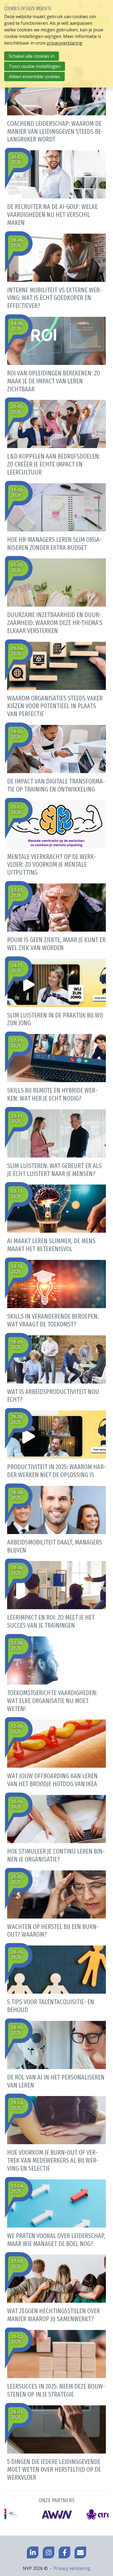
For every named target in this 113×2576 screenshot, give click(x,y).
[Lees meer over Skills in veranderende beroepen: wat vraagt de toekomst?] (56, 1293)
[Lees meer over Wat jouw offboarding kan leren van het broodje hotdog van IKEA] (56, 1752)
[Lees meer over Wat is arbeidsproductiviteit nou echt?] (56, 1368)
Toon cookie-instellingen (35, 66)
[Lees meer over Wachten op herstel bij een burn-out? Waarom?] (56, 1903)
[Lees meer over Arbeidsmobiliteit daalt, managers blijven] (56, 1519)
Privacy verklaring (72, 2568)
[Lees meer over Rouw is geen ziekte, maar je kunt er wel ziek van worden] (56, 916)
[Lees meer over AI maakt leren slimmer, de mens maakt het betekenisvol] (56, 1217)
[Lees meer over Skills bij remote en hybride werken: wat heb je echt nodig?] (56, 1067)
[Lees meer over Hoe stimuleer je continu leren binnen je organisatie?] (56, 1828)
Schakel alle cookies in (32, 56)
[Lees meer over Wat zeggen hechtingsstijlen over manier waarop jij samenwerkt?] (56, 2287)
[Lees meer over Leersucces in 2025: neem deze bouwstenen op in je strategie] (56, 2363)
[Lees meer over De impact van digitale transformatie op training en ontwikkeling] (56, 758)
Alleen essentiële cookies (34, 77)
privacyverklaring (64, 43)
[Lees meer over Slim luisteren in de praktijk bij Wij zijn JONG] (56, 992)
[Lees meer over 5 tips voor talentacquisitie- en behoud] (56, 1978)
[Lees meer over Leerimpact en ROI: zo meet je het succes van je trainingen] (56, 1594)
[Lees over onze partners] (56, 2509)
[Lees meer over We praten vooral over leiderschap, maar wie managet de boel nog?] (56, 2212)
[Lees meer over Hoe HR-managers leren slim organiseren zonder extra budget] (56, 516)
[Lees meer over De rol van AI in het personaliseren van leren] (56, 2054)
